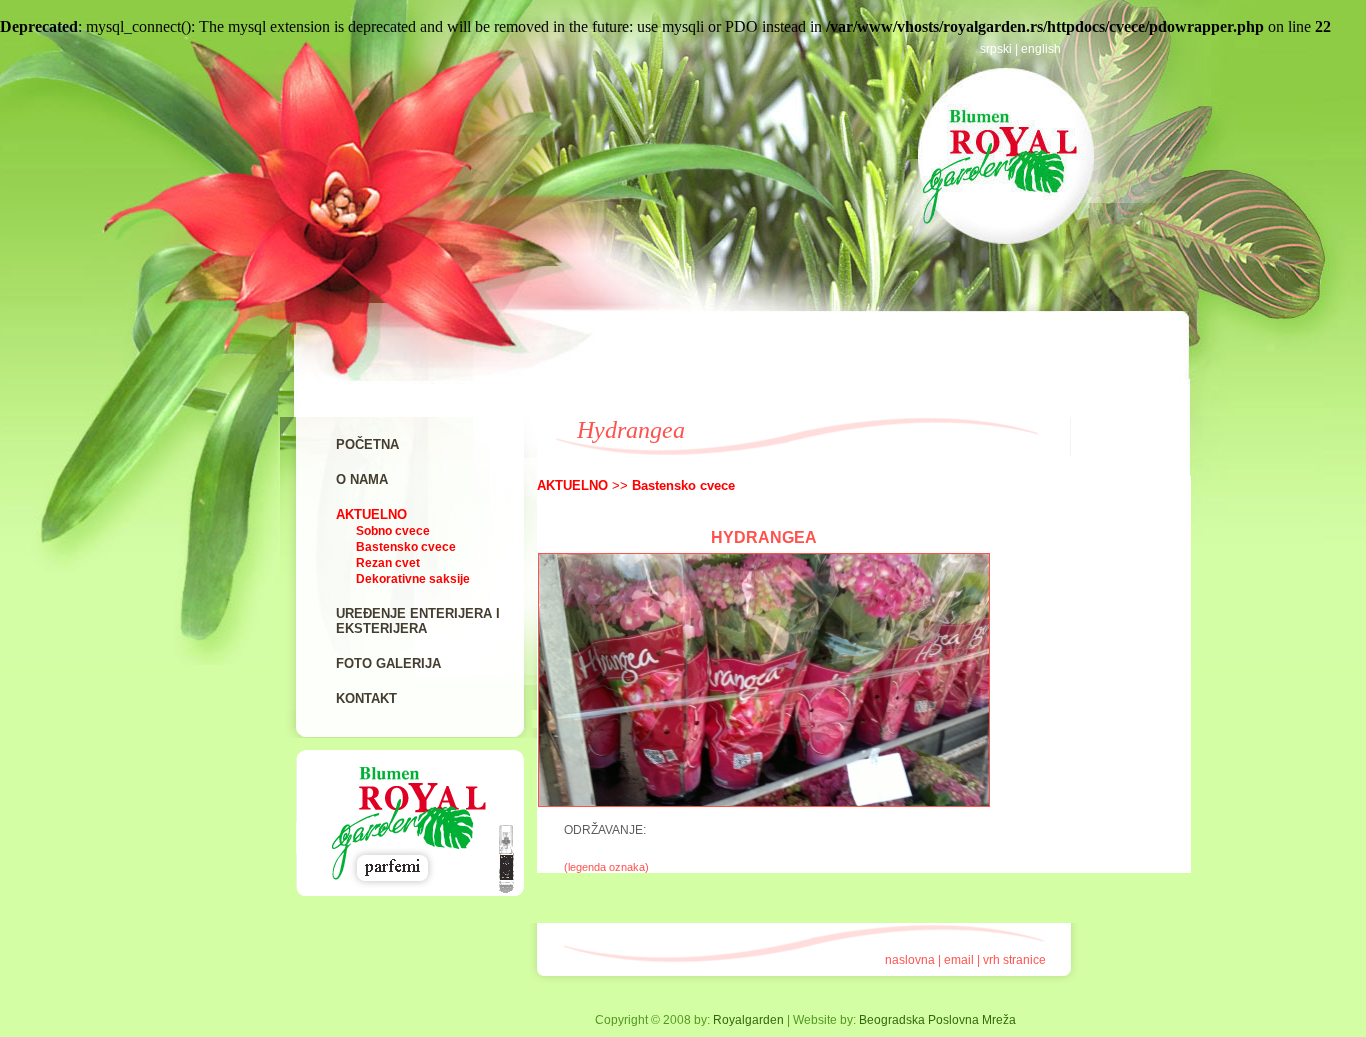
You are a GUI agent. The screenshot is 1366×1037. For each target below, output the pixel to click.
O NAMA (362, 479)
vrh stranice (1014, 960)
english (1041, 49)
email (959, 960)
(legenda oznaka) (606, 867)
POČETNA (367, 444)
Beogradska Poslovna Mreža (937, 1020)
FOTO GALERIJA (388, 663)
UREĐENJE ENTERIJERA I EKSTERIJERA (418, 621)
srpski (996, 49)
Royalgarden (748, 1020)
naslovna (910, 960)
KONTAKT (366, 698)
